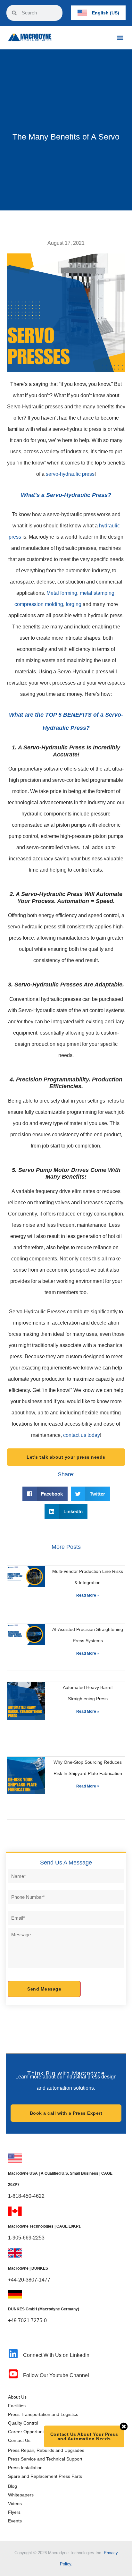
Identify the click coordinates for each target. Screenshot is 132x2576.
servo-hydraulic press (70, 474)
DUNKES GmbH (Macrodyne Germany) (44, 2309)
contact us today (82, 1435)
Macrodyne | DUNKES (28, 2268)
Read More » (88, 1595)
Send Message (44, 1989)
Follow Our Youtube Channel (56, 2375)
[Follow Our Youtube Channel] (13, 2374)
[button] (120, 37)
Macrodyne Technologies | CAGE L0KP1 (44, 2226)
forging (74, 604)
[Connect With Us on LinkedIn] (13, 2354)
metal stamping (97, 593)
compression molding (39, 604)
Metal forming (62, 593)
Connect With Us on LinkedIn (56, 2355)
